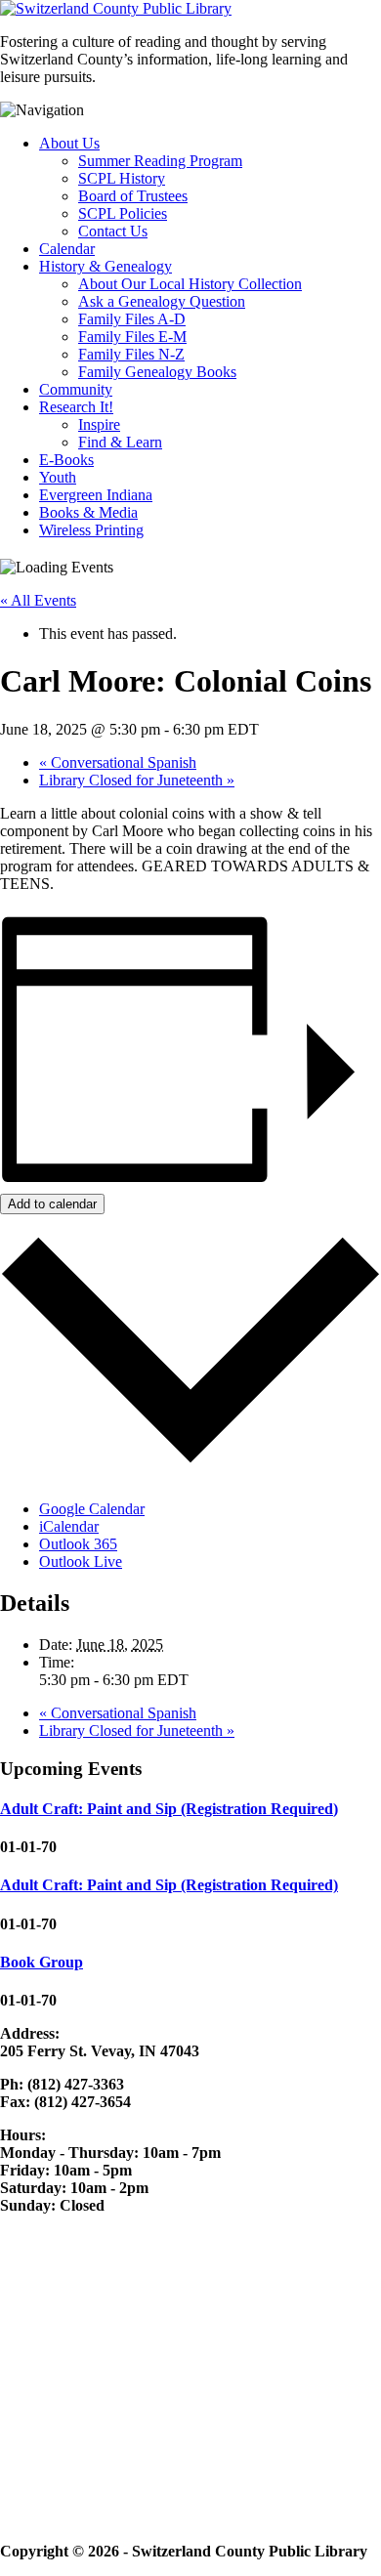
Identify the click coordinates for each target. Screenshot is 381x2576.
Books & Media (88, 512)
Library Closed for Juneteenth (137, 780)
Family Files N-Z (131, 354)
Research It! (76, 407)
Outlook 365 (78, 1544)
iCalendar (69, 1526)
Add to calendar (52, 1204)
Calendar (67, 249)
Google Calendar (92, 1509)
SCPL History (122, 178)
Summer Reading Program (160, 161)
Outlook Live (81, 1562)
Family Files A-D (132, 319)
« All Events (38, 600)
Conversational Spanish (118, 762)
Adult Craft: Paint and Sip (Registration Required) (169, 1809)
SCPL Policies (123, 213)
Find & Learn (120, 442)
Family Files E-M (132, 337)
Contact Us (113, 231)
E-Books (66, 460)
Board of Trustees (133, 196)
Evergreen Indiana (96, 495)
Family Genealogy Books (157, 372)
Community (76, 389)
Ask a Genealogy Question (162, 301)
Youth (58, 477)
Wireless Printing (91, 530)
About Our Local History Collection (190, 284)
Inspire (99, 424)
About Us (69, 143)
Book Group (42, 1962)
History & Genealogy (106, 266)
